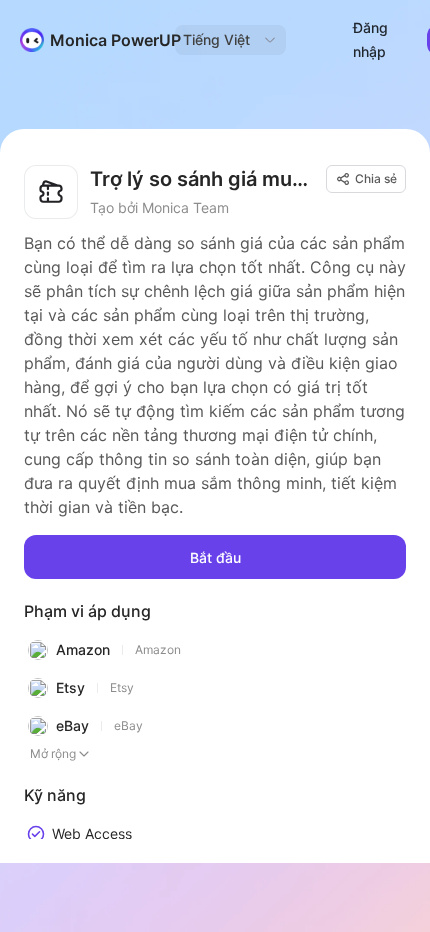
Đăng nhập (370, 39)
